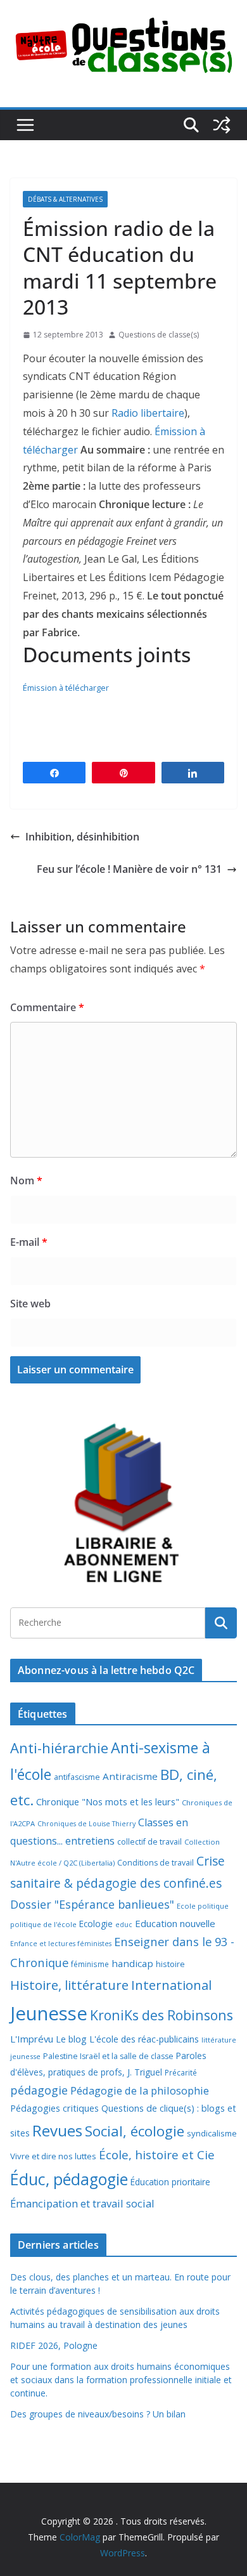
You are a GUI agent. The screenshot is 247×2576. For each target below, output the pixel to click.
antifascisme (77, 1777)
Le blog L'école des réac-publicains (127, 2039)
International (171, 1985)
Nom (26, 1180)
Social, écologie (135, 2131)
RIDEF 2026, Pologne (54, 2345)
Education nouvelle (175, 1923)
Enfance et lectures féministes (61, 1944)
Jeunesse (49, 2013)
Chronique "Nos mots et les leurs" (108, 1802)
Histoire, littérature (69, 1985)
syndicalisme (212, 2133)
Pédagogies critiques (54, 2108)
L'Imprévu (32, 2039)
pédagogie (39, 2090)
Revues (57, 2130)
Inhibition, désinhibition (82, 837)
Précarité (181, 2072)
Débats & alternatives (65, 199)
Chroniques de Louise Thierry (86, 1824)
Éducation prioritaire (170, 2182)
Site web (30, 1304)
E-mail (29, 1242)
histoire (170, 1964)
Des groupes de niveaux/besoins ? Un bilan (98, 2414)
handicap (132, 1963)
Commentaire (47, 1007)
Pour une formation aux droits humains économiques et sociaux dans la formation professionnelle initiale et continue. (121, 2380)
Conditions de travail (155, 1863)
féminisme (90, 1964)
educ (124, 1925)
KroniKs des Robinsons (161, 2015)
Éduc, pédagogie (69, 2179)
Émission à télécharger (66, 688)
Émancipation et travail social (82, 2203)
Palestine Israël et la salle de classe (108, 2056)
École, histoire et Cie (157, 2155)
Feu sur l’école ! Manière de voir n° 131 (129, 869)
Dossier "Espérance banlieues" (92, 1904)
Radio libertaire (148, 413)
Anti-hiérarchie (59, 1748)
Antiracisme (130, 1776)
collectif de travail (149, 1842)
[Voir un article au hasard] (222, 125)
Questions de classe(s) (159, 335)
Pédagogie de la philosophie (140, 2090)
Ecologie (96, 1924)
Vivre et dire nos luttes (53, 2156)
